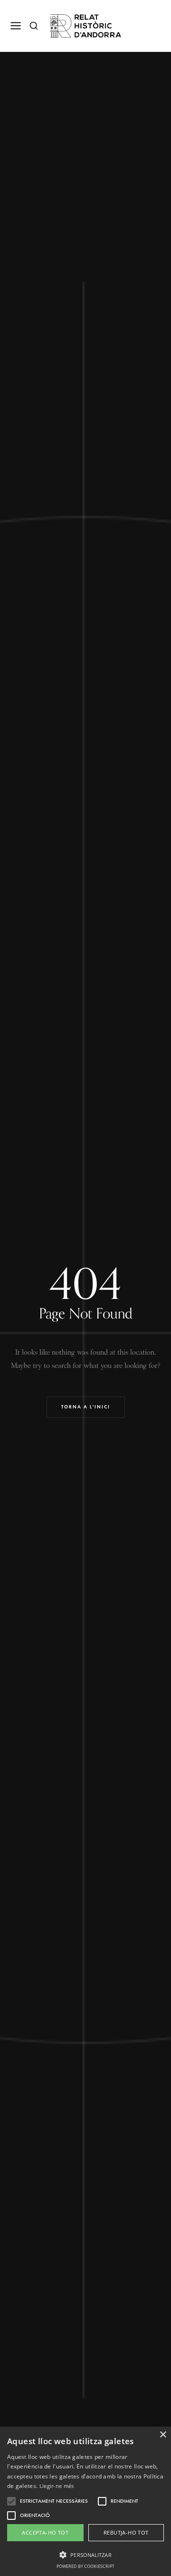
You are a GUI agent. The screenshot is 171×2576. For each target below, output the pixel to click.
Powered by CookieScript (85, 2566)
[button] (85, 2554)
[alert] (85, 2501)
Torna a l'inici (86, 1407)
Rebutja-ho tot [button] (126, 2532)
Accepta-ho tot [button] (45, 2532)
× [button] (163, 2435)
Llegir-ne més (57, 2486)
